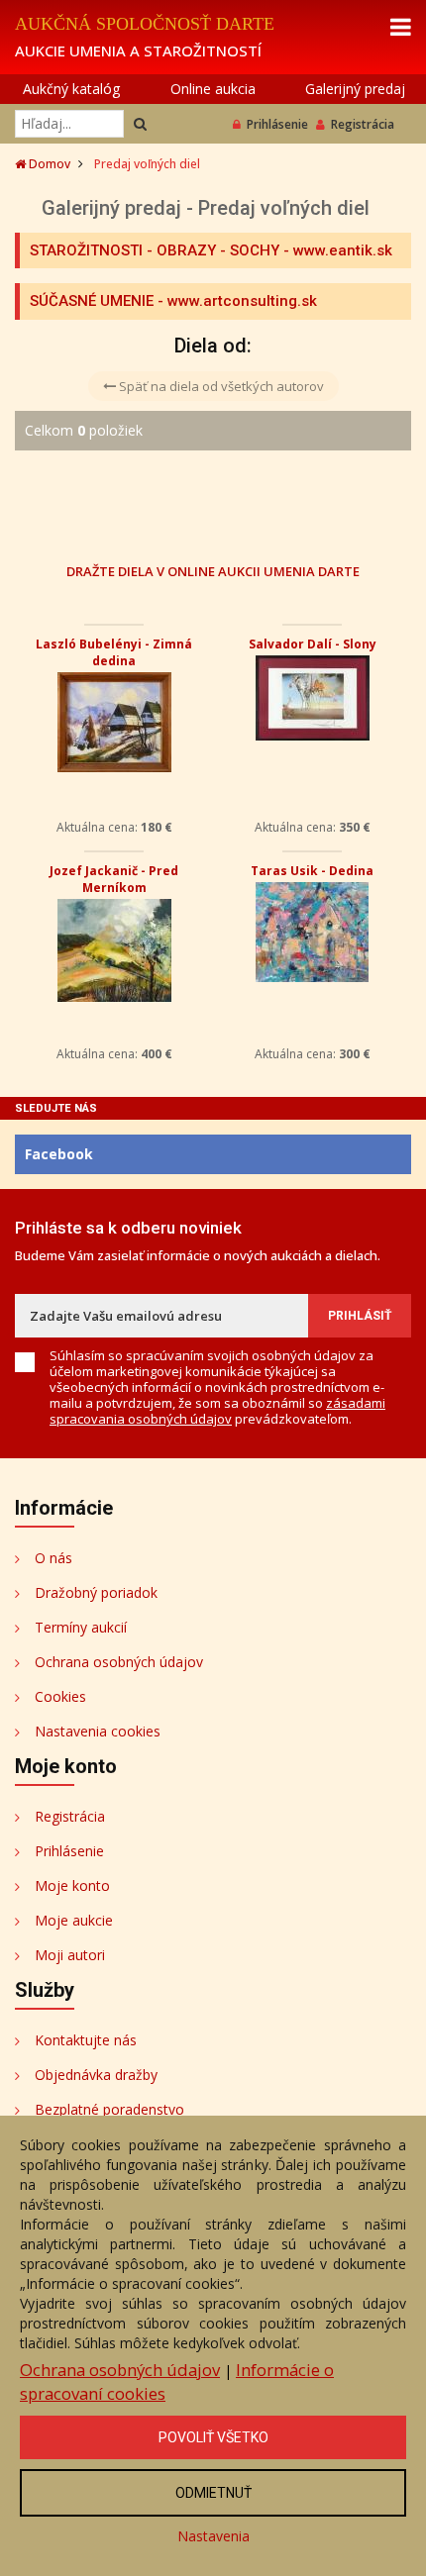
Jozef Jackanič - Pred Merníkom (114, 879)
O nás (53, 1558)
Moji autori (70, 1955)
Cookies (60, 1696)
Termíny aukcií (81, 1627)
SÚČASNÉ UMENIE (92, 301)
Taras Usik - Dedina (312, 871)
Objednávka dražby (96, 2075)
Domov (48, 164)
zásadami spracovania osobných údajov (217, 1411)
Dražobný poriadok (96, 1592)
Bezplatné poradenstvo (109, 2109)
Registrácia (363, 124)
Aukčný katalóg (71, 89)
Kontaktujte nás (86, 2040)
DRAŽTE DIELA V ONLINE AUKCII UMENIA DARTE (213, 571)
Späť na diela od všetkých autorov (220, 386)
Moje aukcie (74, 1920)
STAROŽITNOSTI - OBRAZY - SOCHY (155, 250)
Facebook (59, 1154)
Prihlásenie (277, 124)
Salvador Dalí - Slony (313, 644)
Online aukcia (213, 89)
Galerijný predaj (355, 89)
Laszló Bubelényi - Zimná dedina (114, 652)
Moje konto (72, 1885)
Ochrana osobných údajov (119, 1662)
